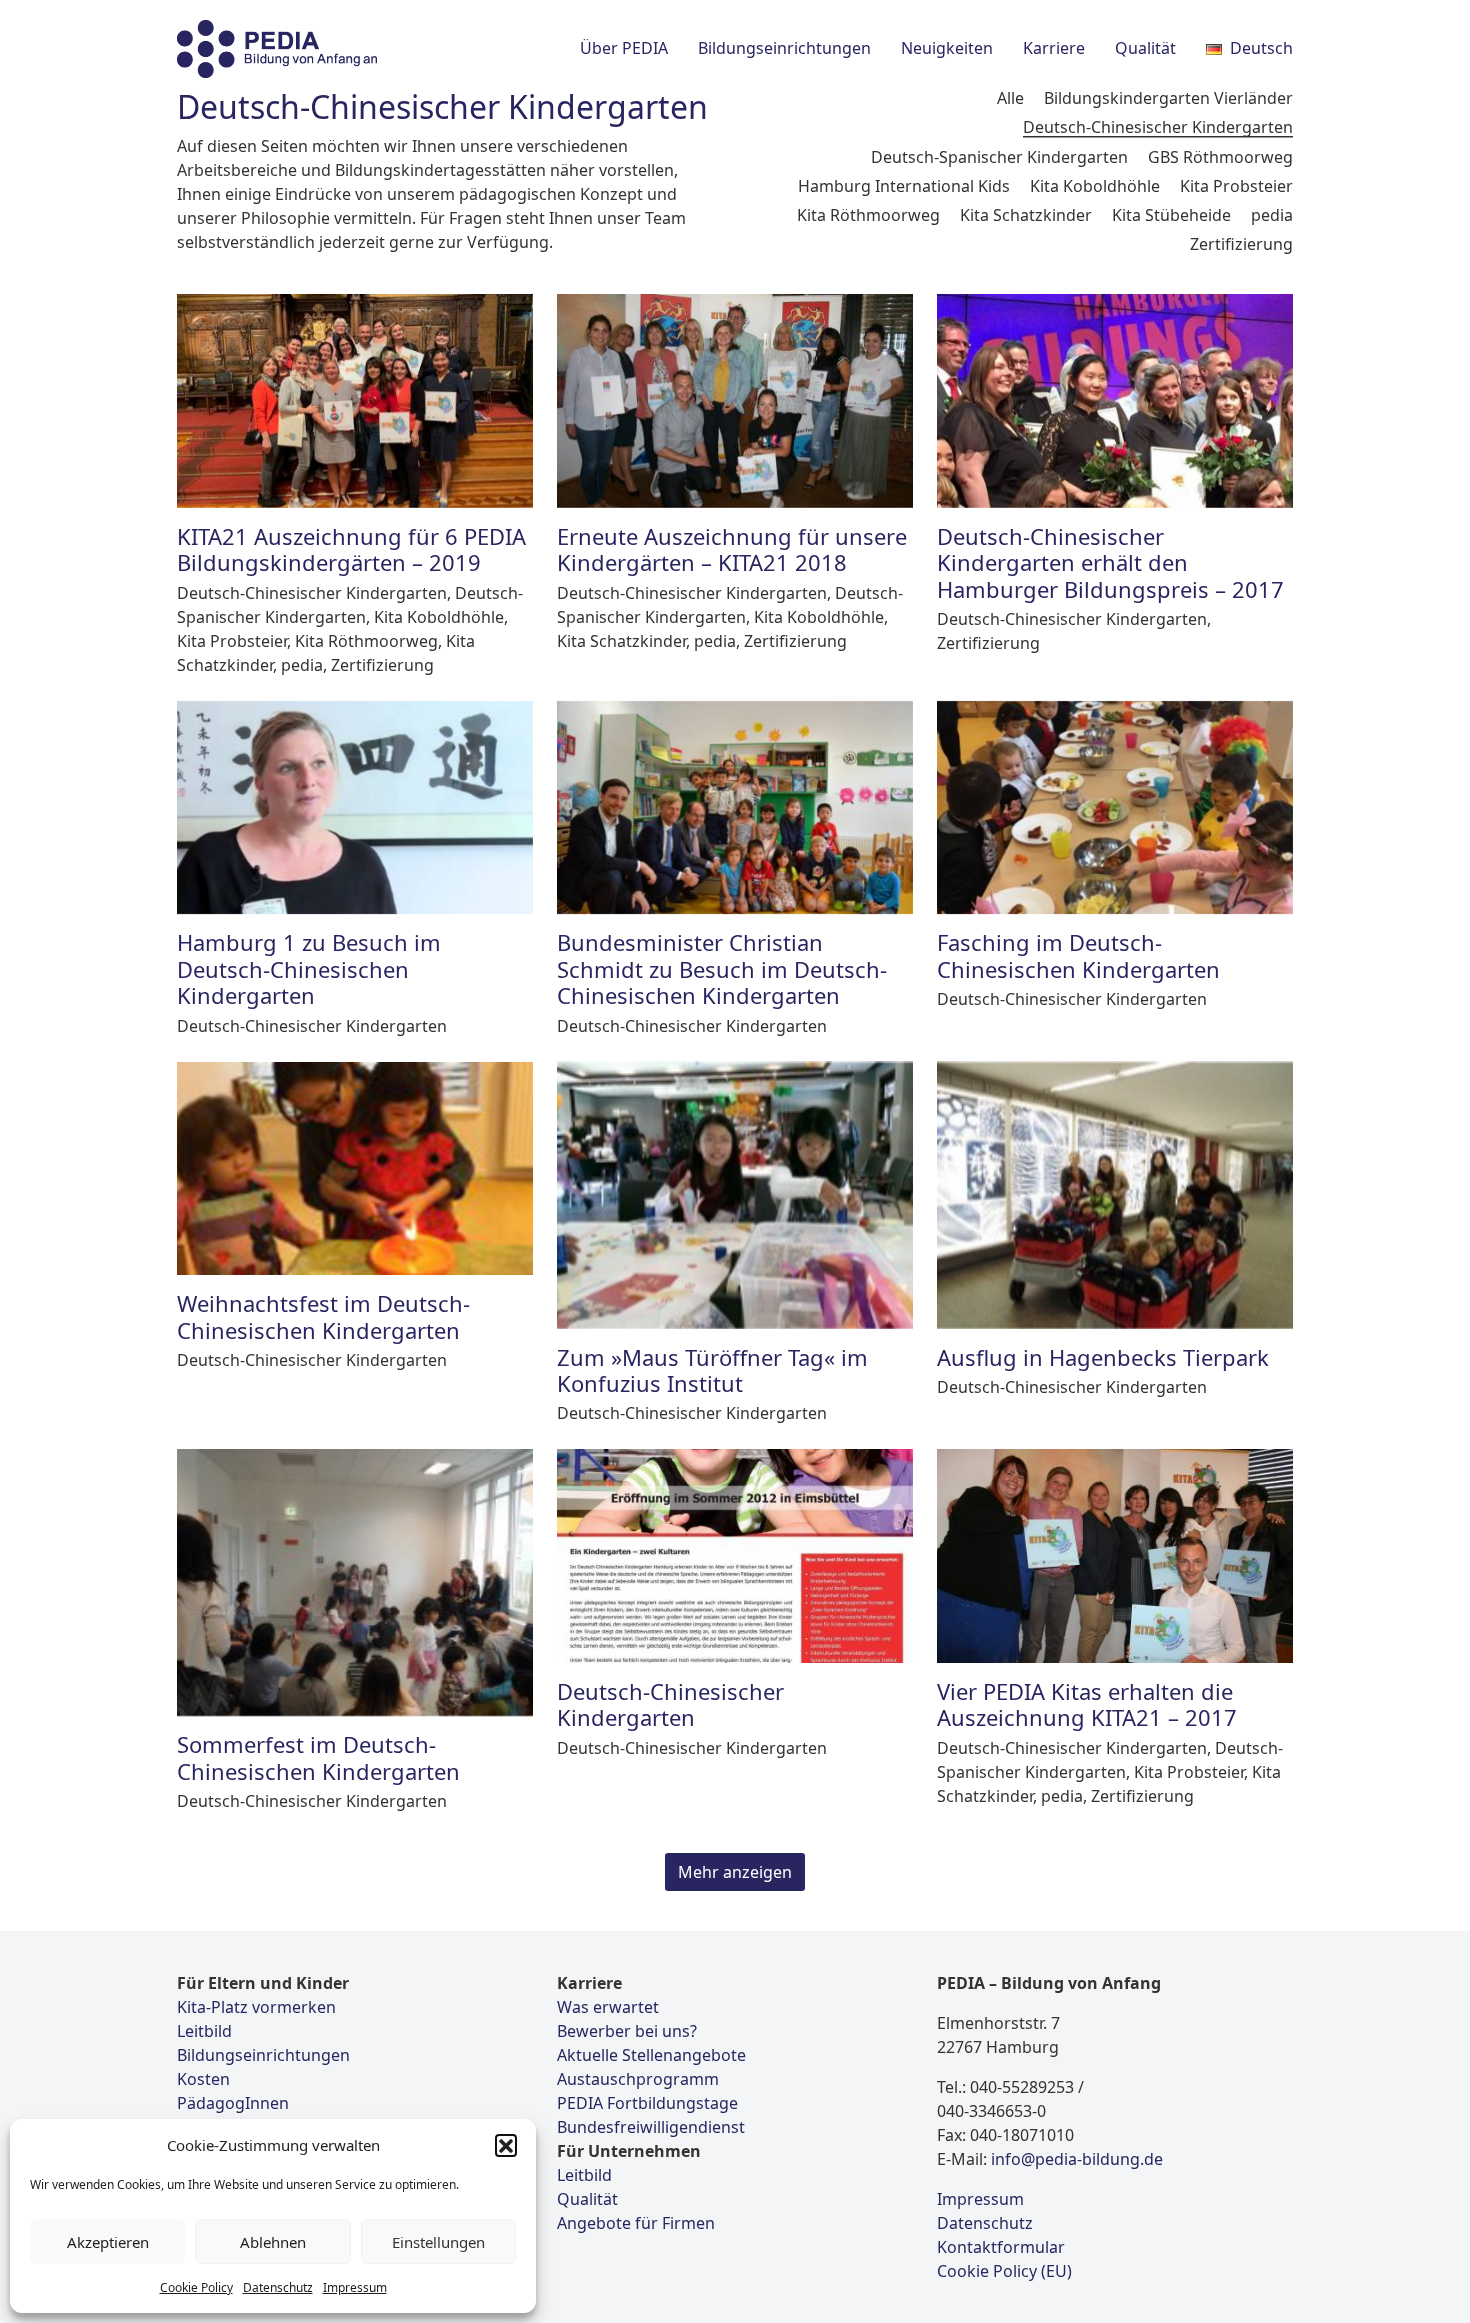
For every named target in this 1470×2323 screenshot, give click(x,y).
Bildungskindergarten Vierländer (1168, 98)
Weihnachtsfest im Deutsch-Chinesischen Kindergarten (323, 1316)
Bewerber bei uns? (627, 2031)
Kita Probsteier (1236, 186)
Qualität (587, 2199)
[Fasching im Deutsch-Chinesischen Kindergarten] (1115, 808)
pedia (1272, 215)
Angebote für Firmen (636, 2223)
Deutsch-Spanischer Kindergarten (999, 157)
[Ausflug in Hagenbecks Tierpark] (1115, 1195)
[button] (506, 2145)
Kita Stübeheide (1171, 215)
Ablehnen (273, 2242)
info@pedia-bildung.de (1077, 2159)
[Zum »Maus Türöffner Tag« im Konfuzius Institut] (735, 1195)
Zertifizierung (1241, 244)
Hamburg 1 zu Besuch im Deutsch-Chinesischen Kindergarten (309, 968)
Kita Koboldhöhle (1095, 186)
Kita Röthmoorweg (868, 215)
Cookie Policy (196, 2287)
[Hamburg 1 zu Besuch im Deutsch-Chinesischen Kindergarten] (355, 808)
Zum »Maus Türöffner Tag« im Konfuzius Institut (712, 1370)
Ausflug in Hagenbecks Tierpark (1103, 1357)
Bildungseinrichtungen (263, 2055)
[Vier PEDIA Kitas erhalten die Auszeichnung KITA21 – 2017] (1115, 1556)
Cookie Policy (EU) (1004, 2271)
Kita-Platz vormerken (256, 2007)
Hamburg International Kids (904, 186)
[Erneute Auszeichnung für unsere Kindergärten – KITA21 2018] (735, 401)
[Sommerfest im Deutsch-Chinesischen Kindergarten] (355, 1582)
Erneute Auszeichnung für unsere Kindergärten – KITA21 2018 (732, 549)
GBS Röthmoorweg (1220, 157)
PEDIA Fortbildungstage (647, 2103)
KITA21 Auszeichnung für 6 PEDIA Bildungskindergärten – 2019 (351, 549)
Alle (1010, 98)
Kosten (203, 2079)
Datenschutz (278, 2287)
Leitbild (204, 2031)
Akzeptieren (108, 2242)
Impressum (355, 2287)
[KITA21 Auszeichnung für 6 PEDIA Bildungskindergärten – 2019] (355, 401)
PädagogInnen (233, 2103)
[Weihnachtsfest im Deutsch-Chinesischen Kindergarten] (355, 1169)
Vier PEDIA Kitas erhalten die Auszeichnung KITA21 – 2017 (1087, 1704)
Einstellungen (438, 2242)
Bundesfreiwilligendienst (651, 2127)
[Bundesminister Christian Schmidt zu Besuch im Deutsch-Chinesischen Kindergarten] (735, 808)
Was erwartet (608, 2007)
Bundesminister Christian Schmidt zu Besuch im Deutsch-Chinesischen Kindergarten (722, 968)
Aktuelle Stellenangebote (651, 2055)
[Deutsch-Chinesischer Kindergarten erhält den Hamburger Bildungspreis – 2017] (1115, 401)
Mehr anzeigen (735, 1872)
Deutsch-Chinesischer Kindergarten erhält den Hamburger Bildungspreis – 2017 (1110, 562)
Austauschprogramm (638, 2079)
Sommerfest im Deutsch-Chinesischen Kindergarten (318, 1757)
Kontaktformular (1001, 2247)
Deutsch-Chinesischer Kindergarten (1158, 127)
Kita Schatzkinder (1026, 215)
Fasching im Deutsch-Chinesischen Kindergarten (1078, 955)
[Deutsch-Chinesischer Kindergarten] (735, 1556)
